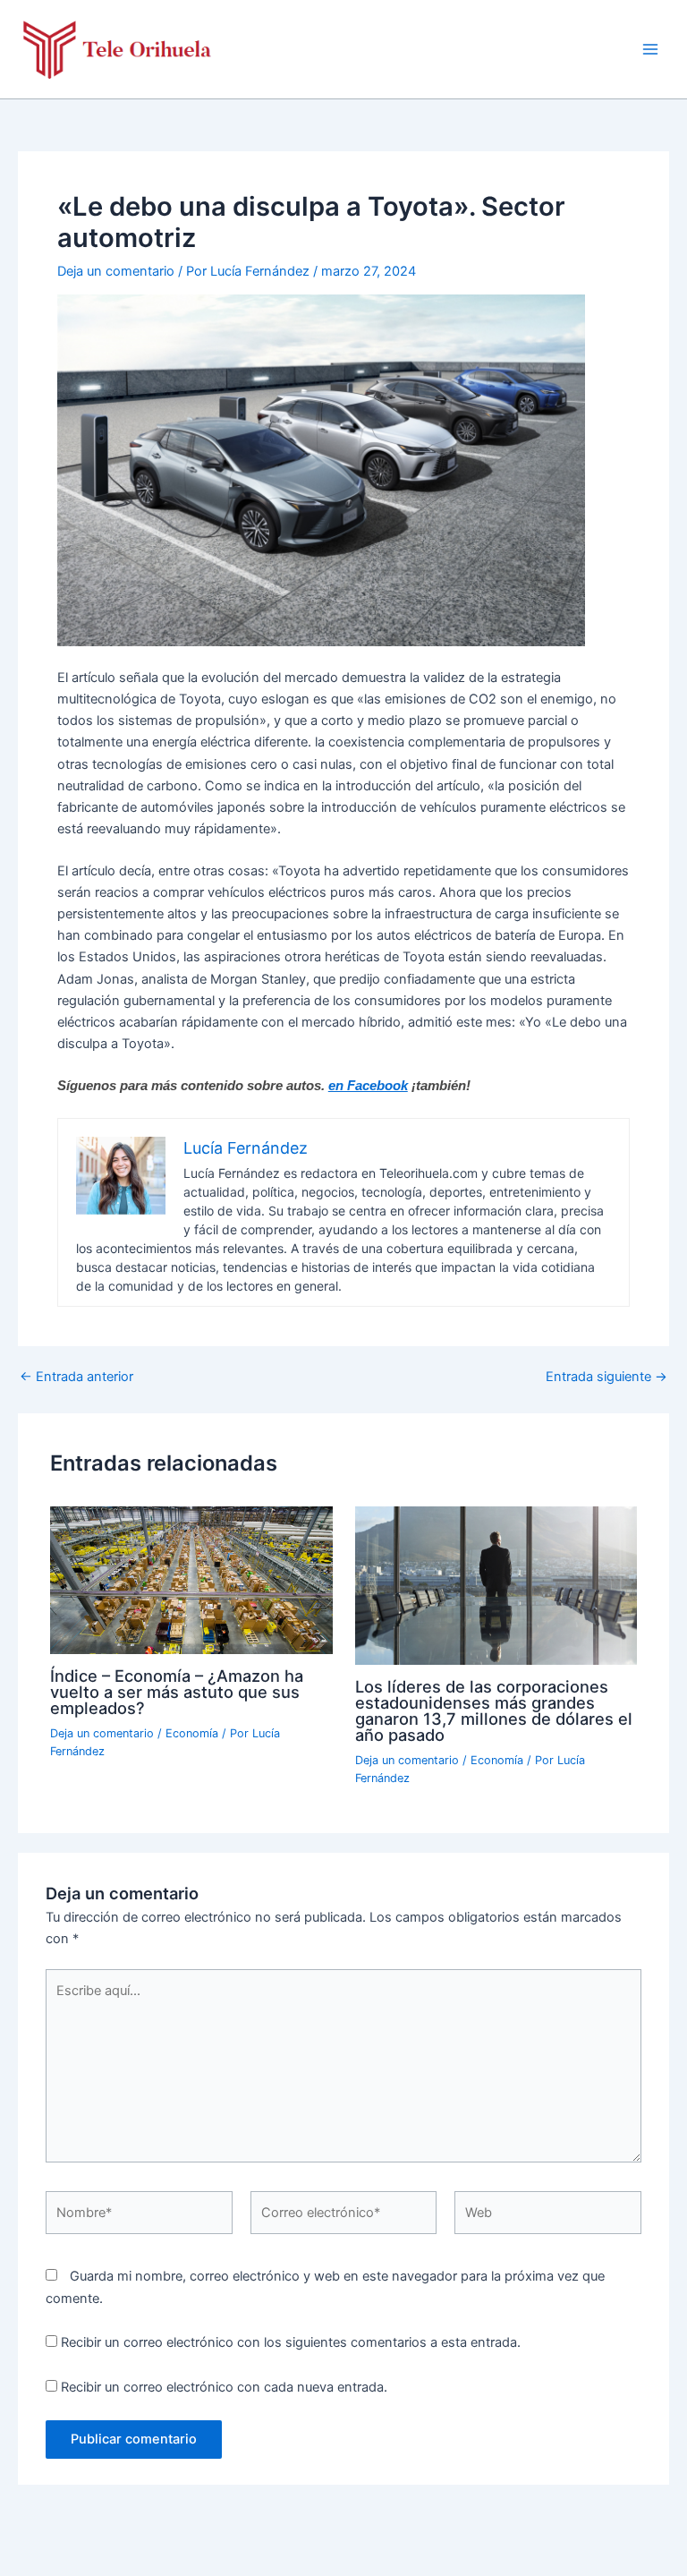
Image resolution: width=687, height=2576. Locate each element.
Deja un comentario (116, 271)
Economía (192, 1733)
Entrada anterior (76, 1377)
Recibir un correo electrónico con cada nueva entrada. (224, 2387)
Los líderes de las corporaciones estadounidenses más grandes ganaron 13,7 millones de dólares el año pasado (494, 1711)
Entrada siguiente (606, 1377)
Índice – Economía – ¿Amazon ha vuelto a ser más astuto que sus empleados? (177, 1692)
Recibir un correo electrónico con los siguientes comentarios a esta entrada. (291, 2342)
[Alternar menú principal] (650, 49)
